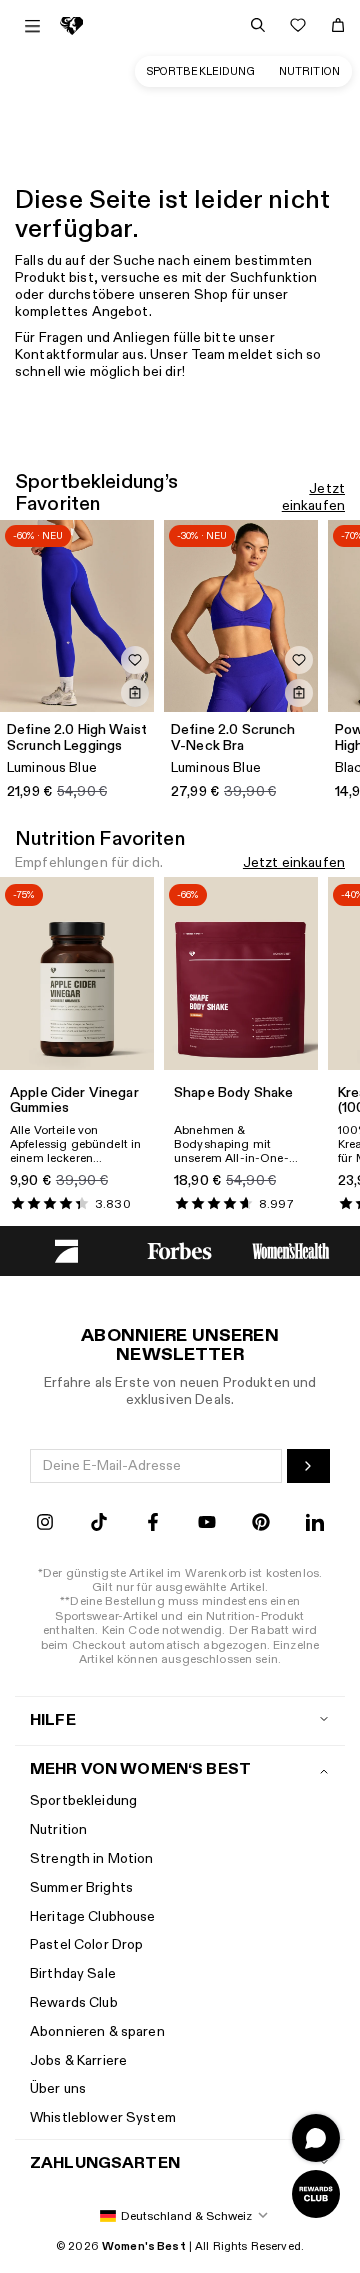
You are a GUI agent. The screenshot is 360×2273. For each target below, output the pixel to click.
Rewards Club (74, 2002)
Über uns (58, 2088)
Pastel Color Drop (86, 1944)
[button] (180, 2216)
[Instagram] (45, 1524)
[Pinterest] (261, 1524)
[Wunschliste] (298, 25)
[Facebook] (153, 1524)
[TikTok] (99, 1524)
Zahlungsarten (105, 2163)
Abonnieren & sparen (97, 2031)
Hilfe (53, 1720)
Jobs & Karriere (78, 2060)
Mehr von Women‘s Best (140, 1769)
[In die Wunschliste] (135, 660)
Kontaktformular (67, 354)
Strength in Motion (92, 1858)
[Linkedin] (315, 1524)
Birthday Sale (73, 1973)
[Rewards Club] (316, 2194)
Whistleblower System (103, 2117)
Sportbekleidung (201, 71)
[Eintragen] (308, 1466)
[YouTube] (207, 1524)
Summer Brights (81, 1887)
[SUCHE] (258, 25)
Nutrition (309, 71)
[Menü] (32, 26)
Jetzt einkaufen (313, 498)
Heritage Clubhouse (93, 1916)
